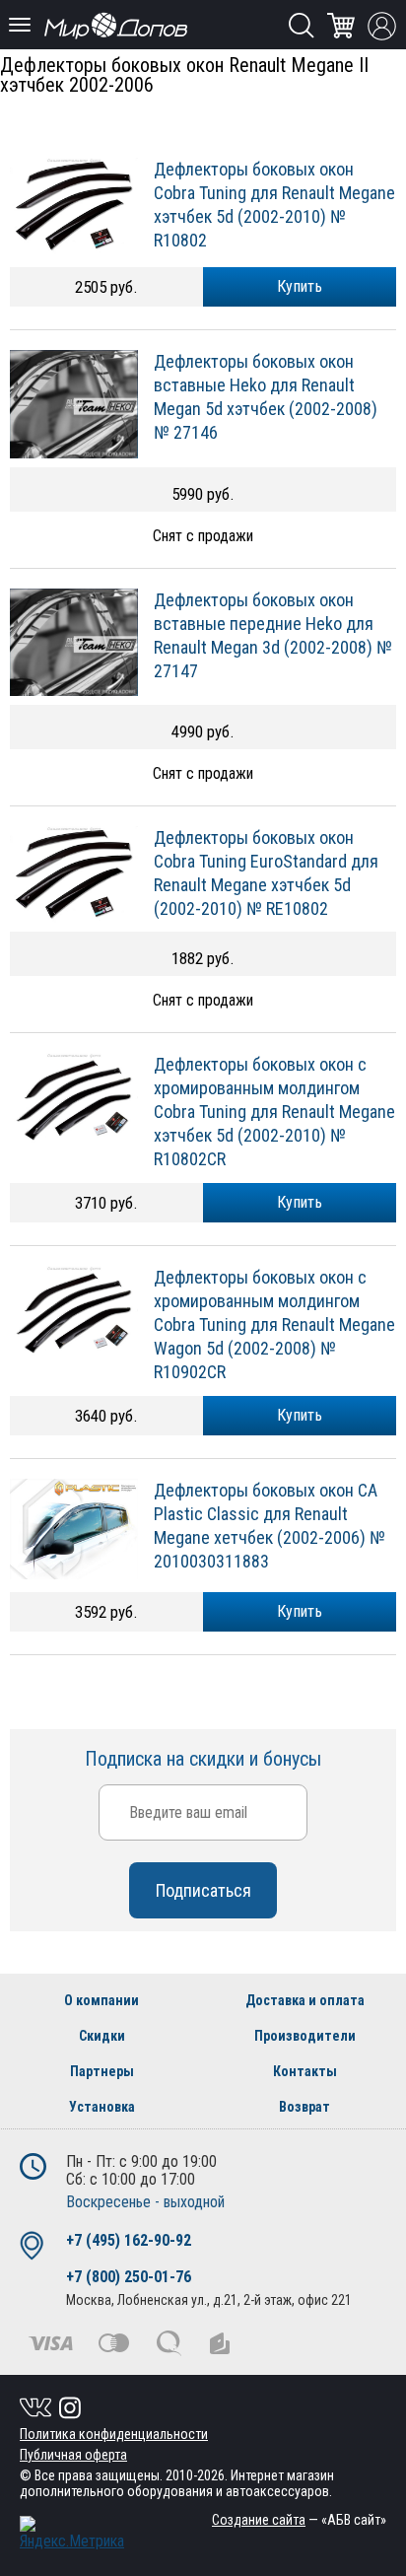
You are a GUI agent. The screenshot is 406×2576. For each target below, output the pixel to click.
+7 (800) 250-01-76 (129, 2277)
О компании (101, 2000)
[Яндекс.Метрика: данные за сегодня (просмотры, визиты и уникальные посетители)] (72, 2533)
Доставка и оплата (305, 2000)
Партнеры (102, 2071)
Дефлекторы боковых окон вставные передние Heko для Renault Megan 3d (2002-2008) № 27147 (273, 635)
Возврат (304, 2107)
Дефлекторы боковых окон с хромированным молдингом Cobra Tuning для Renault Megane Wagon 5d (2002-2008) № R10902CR (274, 1324)
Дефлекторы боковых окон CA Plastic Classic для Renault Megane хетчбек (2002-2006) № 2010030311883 (270, 1526)
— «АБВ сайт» (299, 2520)
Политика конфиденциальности (114, 2434)
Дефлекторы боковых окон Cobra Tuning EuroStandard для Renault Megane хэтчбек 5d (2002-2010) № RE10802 (266, 873)
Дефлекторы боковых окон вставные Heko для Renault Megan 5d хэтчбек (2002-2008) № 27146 (266, 397)
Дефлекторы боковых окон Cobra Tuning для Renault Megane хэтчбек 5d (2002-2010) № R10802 (274, 205)
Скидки (102, 2036)
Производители (305, 2036)
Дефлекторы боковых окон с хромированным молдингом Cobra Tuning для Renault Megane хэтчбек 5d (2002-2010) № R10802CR (274, 1112)
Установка (102, 2107)
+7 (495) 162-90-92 (129, 2240)
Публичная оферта (73, 2455)
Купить (300, 286)
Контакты (305, 2071)
